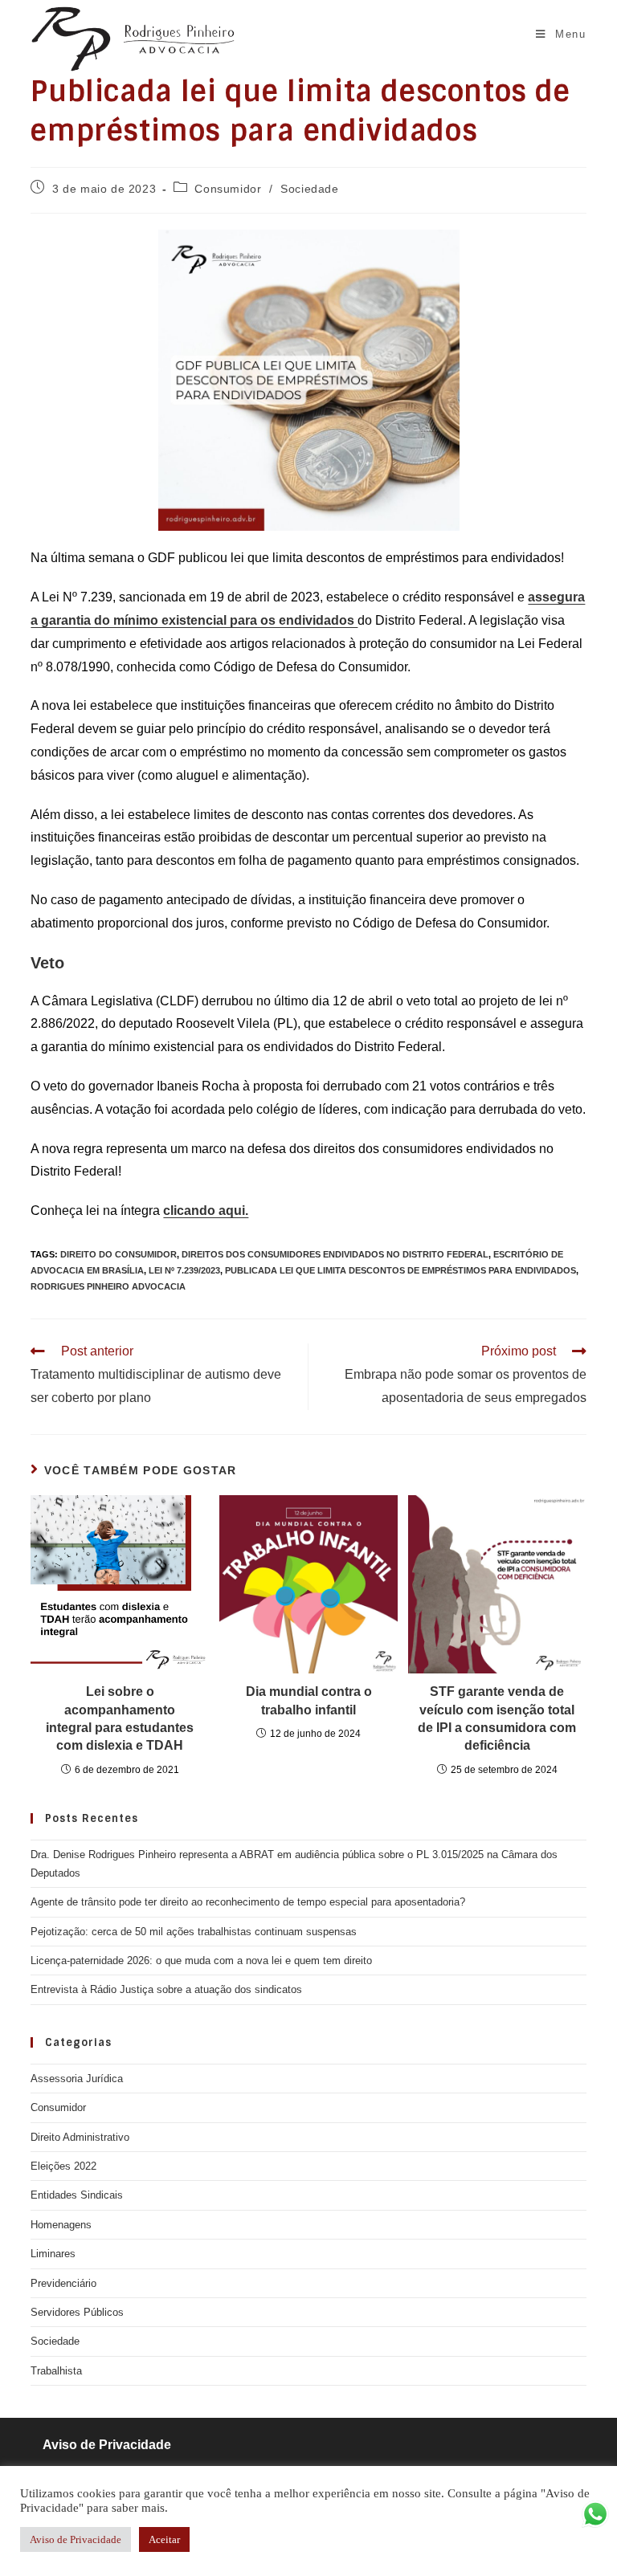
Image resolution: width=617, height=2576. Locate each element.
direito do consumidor (118, 1254)
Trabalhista (56, 2371)
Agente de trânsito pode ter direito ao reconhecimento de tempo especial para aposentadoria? (248, 1902)
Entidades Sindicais (77, 2195)
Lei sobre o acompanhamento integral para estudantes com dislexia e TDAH (120, 1718)
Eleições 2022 (63, 2166)
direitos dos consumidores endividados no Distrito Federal (335, 1254)
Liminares (53, 2254)
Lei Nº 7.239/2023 (184, 1270)
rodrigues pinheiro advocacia (108, 1286)
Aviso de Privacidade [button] (76, 2539)
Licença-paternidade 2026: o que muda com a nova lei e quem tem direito (201, 1961)
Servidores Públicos (77, 2312)
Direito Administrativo (80, 2137)
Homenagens (61, 2225)
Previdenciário (63, 2283)
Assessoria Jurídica (77, 2079)
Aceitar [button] (164, 2539)
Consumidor (228, 189)
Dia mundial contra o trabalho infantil (309, 1700)
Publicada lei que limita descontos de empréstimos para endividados (400, 1270)
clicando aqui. (206, 1211)
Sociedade (309, 189)
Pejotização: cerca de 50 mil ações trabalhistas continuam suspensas (194, 1932)
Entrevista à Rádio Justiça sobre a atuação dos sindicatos (166, 1989)
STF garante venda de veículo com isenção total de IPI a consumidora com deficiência (497, 1718)
